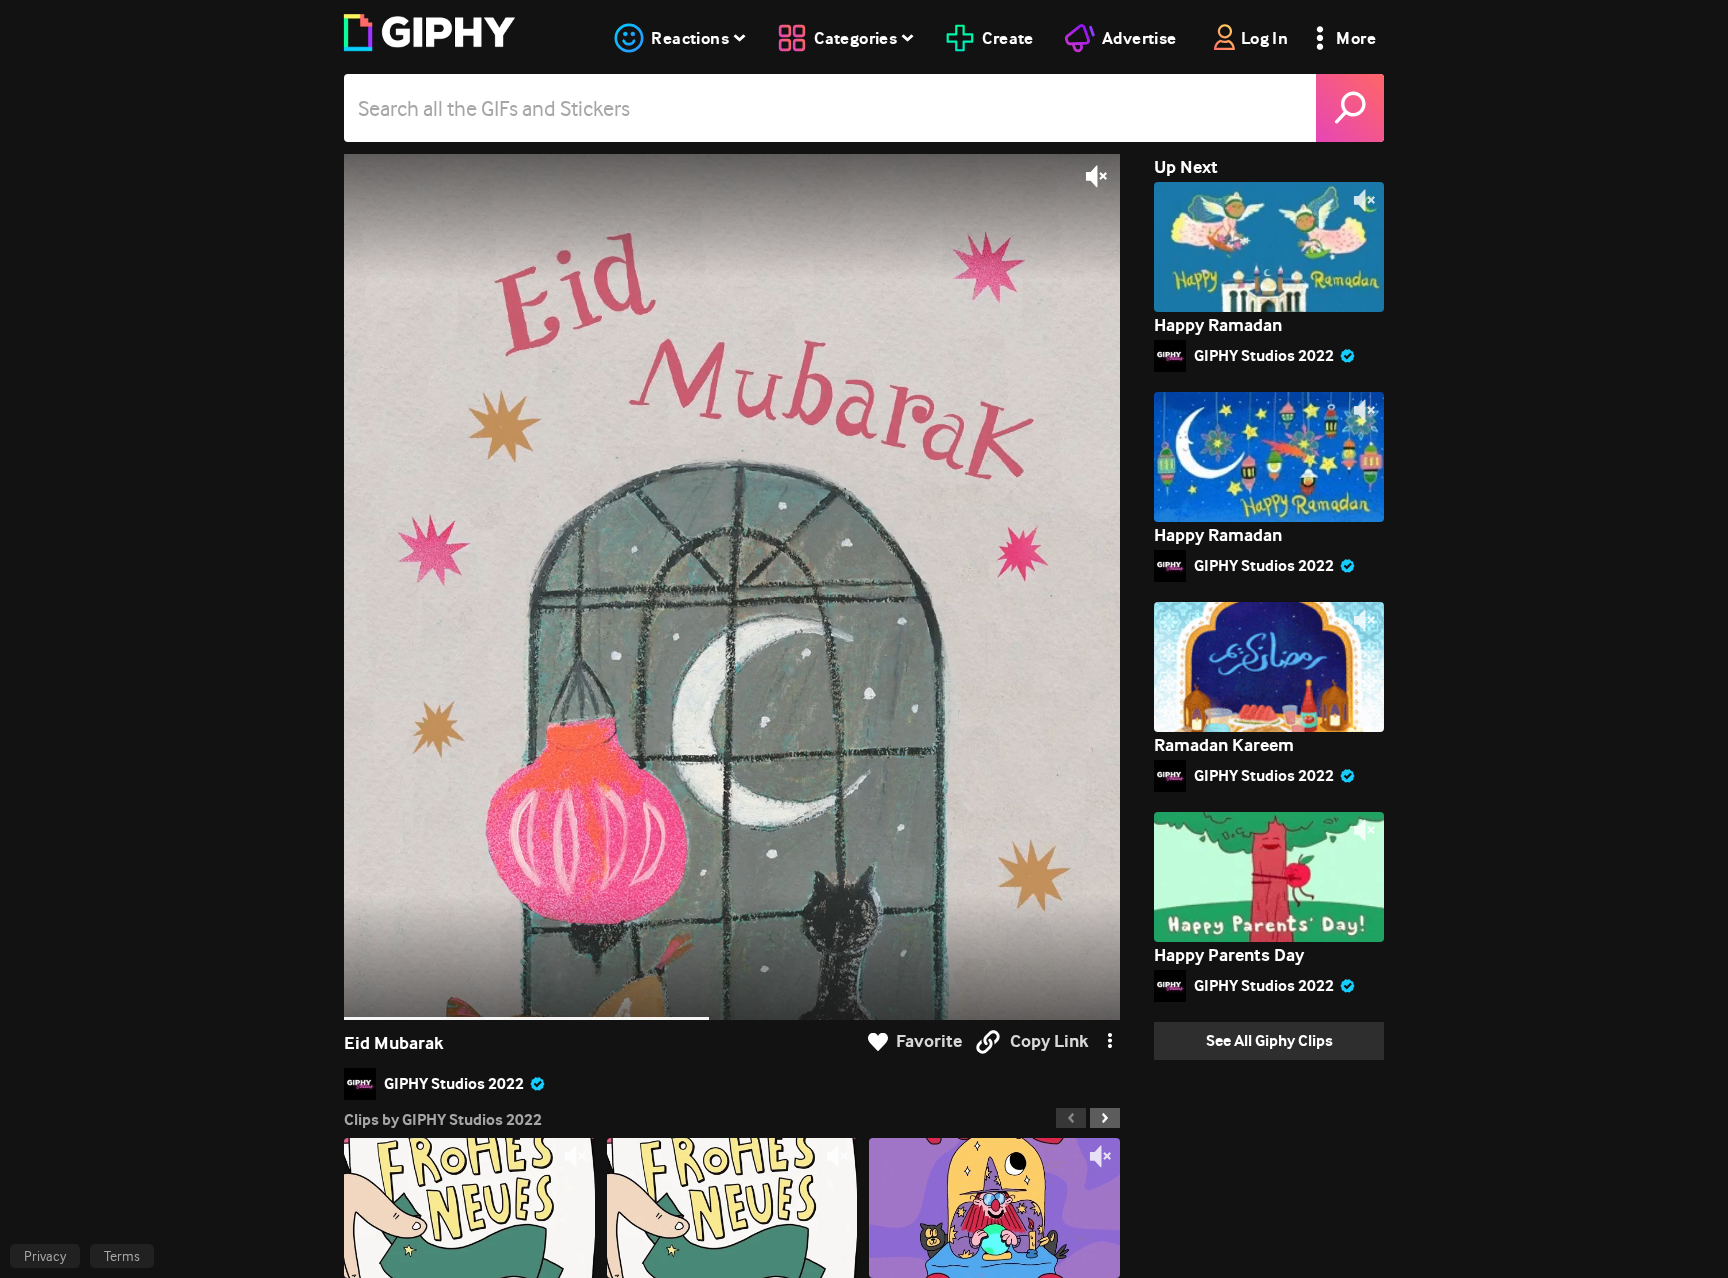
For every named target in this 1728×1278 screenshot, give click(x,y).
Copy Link (1049, 1041)
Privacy (45, 1256)
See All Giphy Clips (1269, 1040)
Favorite (929, 1041)
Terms (122, 1256)
